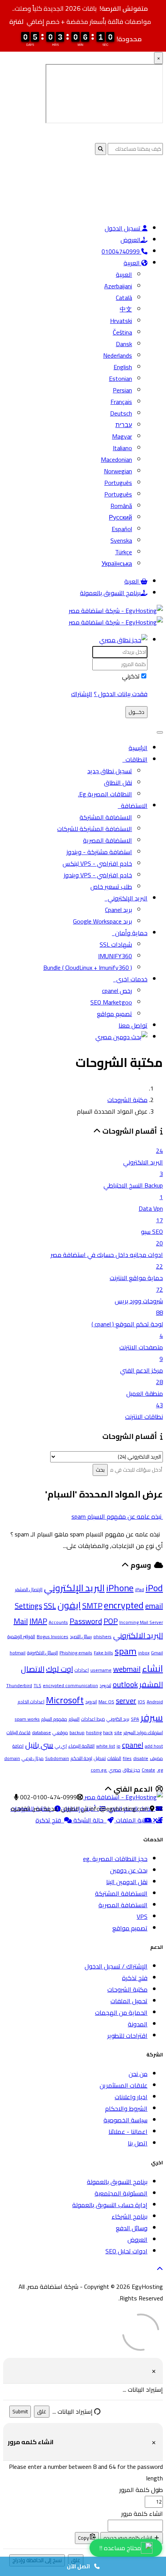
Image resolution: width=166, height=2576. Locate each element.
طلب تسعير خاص (111, 887)
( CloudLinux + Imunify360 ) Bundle (88, 967)
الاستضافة (133, 806)
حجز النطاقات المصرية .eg (115, 1859)
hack (108, 1732)
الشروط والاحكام (126, 2108)
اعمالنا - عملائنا (128, 2132)
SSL (50, 1606)
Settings (28, 1606)
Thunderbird (19, 1685)
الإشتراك (82, 694)
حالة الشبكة (89, 1820)
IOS (141, 1702)
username (101, 1670)
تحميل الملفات (129, 2001)
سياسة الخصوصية (125, 2120)
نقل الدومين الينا (127, 1882)
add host (154, 1746)
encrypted (124, 1605)
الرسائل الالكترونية (42, 1653)
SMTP (92, 1606)
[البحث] (121, 1037)
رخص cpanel (117, 991)
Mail (21, 1621)
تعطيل (100, 1758)
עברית (124, 425)
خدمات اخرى (130, 979)
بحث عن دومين (129, 1870)
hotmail (18, 1653)
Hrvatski (121, 321)
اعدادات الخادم (31, 1702)
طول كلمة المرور (141, 2490)
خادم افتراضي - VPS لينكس (97, 863)
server (126, 1700)
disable (141, 1758)
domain (12, 1758)
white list (106, 1746)
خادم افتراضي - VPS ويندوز (98, 875)
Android (155, 1702)
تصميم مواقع (114, 1014)
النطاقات (135, 759)
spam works (27, 1719)
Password (86, 1621)
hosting (94, 1732)
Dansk (124, 344)
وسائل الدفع (132, 2228)
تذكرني (131, 676)
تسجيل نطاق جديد (110, 771)
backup (77, 1732)
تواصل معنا (133, 1025)
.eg (160, 1770)
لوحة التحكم (81, 1758)
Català (124, 298)
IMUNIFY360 (115, 956)
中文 (126, 309)
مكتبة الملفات (135, 1820)
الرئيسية (138, 748)
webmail (127, 1669)
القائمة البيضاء (81, 1746)
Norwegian (118, 471)
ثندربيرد (105, 1685)
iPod (154, 1588)
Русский (120, 517)
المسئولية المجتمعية (121, 2193)
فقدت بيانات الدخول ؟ (121, 694)
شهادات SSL (116, 944)
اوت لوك (59, 1669)
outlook (125, 1684)
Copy (84, 2538)
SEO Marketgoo (111, 1002)
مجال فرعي (33, 1758)
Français (121, 402)
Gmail (157, 1653)
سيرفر (152, 1717)
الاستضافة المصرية (108, 840)
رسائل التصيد (81, 1636)
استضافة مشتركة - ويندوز (99, 852)
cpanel (133, 1745)
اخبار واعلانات (131, 2097)
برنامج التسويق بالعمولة (110, 593)
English (123, 367)
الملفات (114, 1758)
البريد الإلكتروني (126, 898)
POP (111, 1621)
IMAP (38, 1621)
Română (121, 506)
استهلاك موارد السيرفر (143, 1732)
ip (119, 1746)
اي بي (61, 1746)
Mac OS (106, 1702)
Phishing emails (76, 1653)
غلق (42, 2412)
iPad (140, 1589)
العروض (130, 240)
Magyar (122, 436)
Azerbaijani (118, 286)
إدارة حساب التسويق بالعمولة (110, 2205)
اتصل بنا (138, 2143)
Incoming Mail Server (141, 1622)
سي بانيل (39, 1745)
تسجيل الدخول (123, 228)
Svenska (121, 540)
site (118, 1732)
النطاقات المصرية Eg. (105, 794)
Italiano (122, 448)
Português (118, 483)
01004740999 (121, 251)
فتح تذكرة (50, 1820)
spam (126, 1651)
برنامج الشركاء (130, 2216)
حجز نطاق (131, 1770)
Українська (117, 564)
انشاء (152, 1668)
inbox (144, 1653)
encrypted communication (70, 1685)
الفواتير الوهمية (21, 1636)
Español (122, 529)
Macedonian (116, 459)
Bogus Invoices (53, 1636)
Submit (20, 2412)
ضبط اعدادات (93, 1719)
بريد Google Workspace (102, 921)
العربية (132, 263)
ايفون (69, 1605)
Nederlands (118, 355)
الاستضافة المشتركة (106, 817)
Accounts (58, 1622)
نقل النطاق (118, 782)
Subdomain (57, 1758)
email (154, 1606)
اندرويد (91, 1702)
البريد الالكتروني (138, 1635)
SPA (135, 1719)
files (127, 1758)
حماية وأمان (130, 933)
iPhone (120, 1588)
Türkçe (124, 552)
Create (148, 1770)
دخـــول (136, 712)
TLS (37, 1685)
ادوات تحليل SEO (126, 2251)
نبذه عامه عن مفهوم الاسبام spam (117, 1516)
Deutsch (121, 413)
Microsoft (65, 1700)
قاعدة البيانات (19, 1732)
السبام (74, 1719)
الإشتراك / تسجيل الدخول (116, 1966)
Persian (122, 390)
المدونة (138, 2024)
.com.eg (99, 1770)
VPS (142, 1916)
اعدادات (82, 1670)
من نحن (138, 2074)
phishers (102, 1636)
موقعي (60, 1732)
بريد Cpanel (119, 910)
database (41, 1732)
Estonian (120, 379)
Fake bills (103, 1653)
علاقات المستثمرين (124, 2085)
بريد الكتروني (118, 1719)
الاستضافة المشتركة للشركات (95, 829)
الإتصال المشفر (29, 1589)
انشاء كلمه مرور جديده (128, 2538)
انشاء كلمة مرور (142, 2514)
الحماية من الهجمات (121, 2012)
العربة (132, 581)
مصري (115, 1770)
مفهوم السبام (54, 1719)
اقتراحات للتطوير (127, 2036)
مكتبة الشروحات (127, 1100)
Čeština (122, 332)
